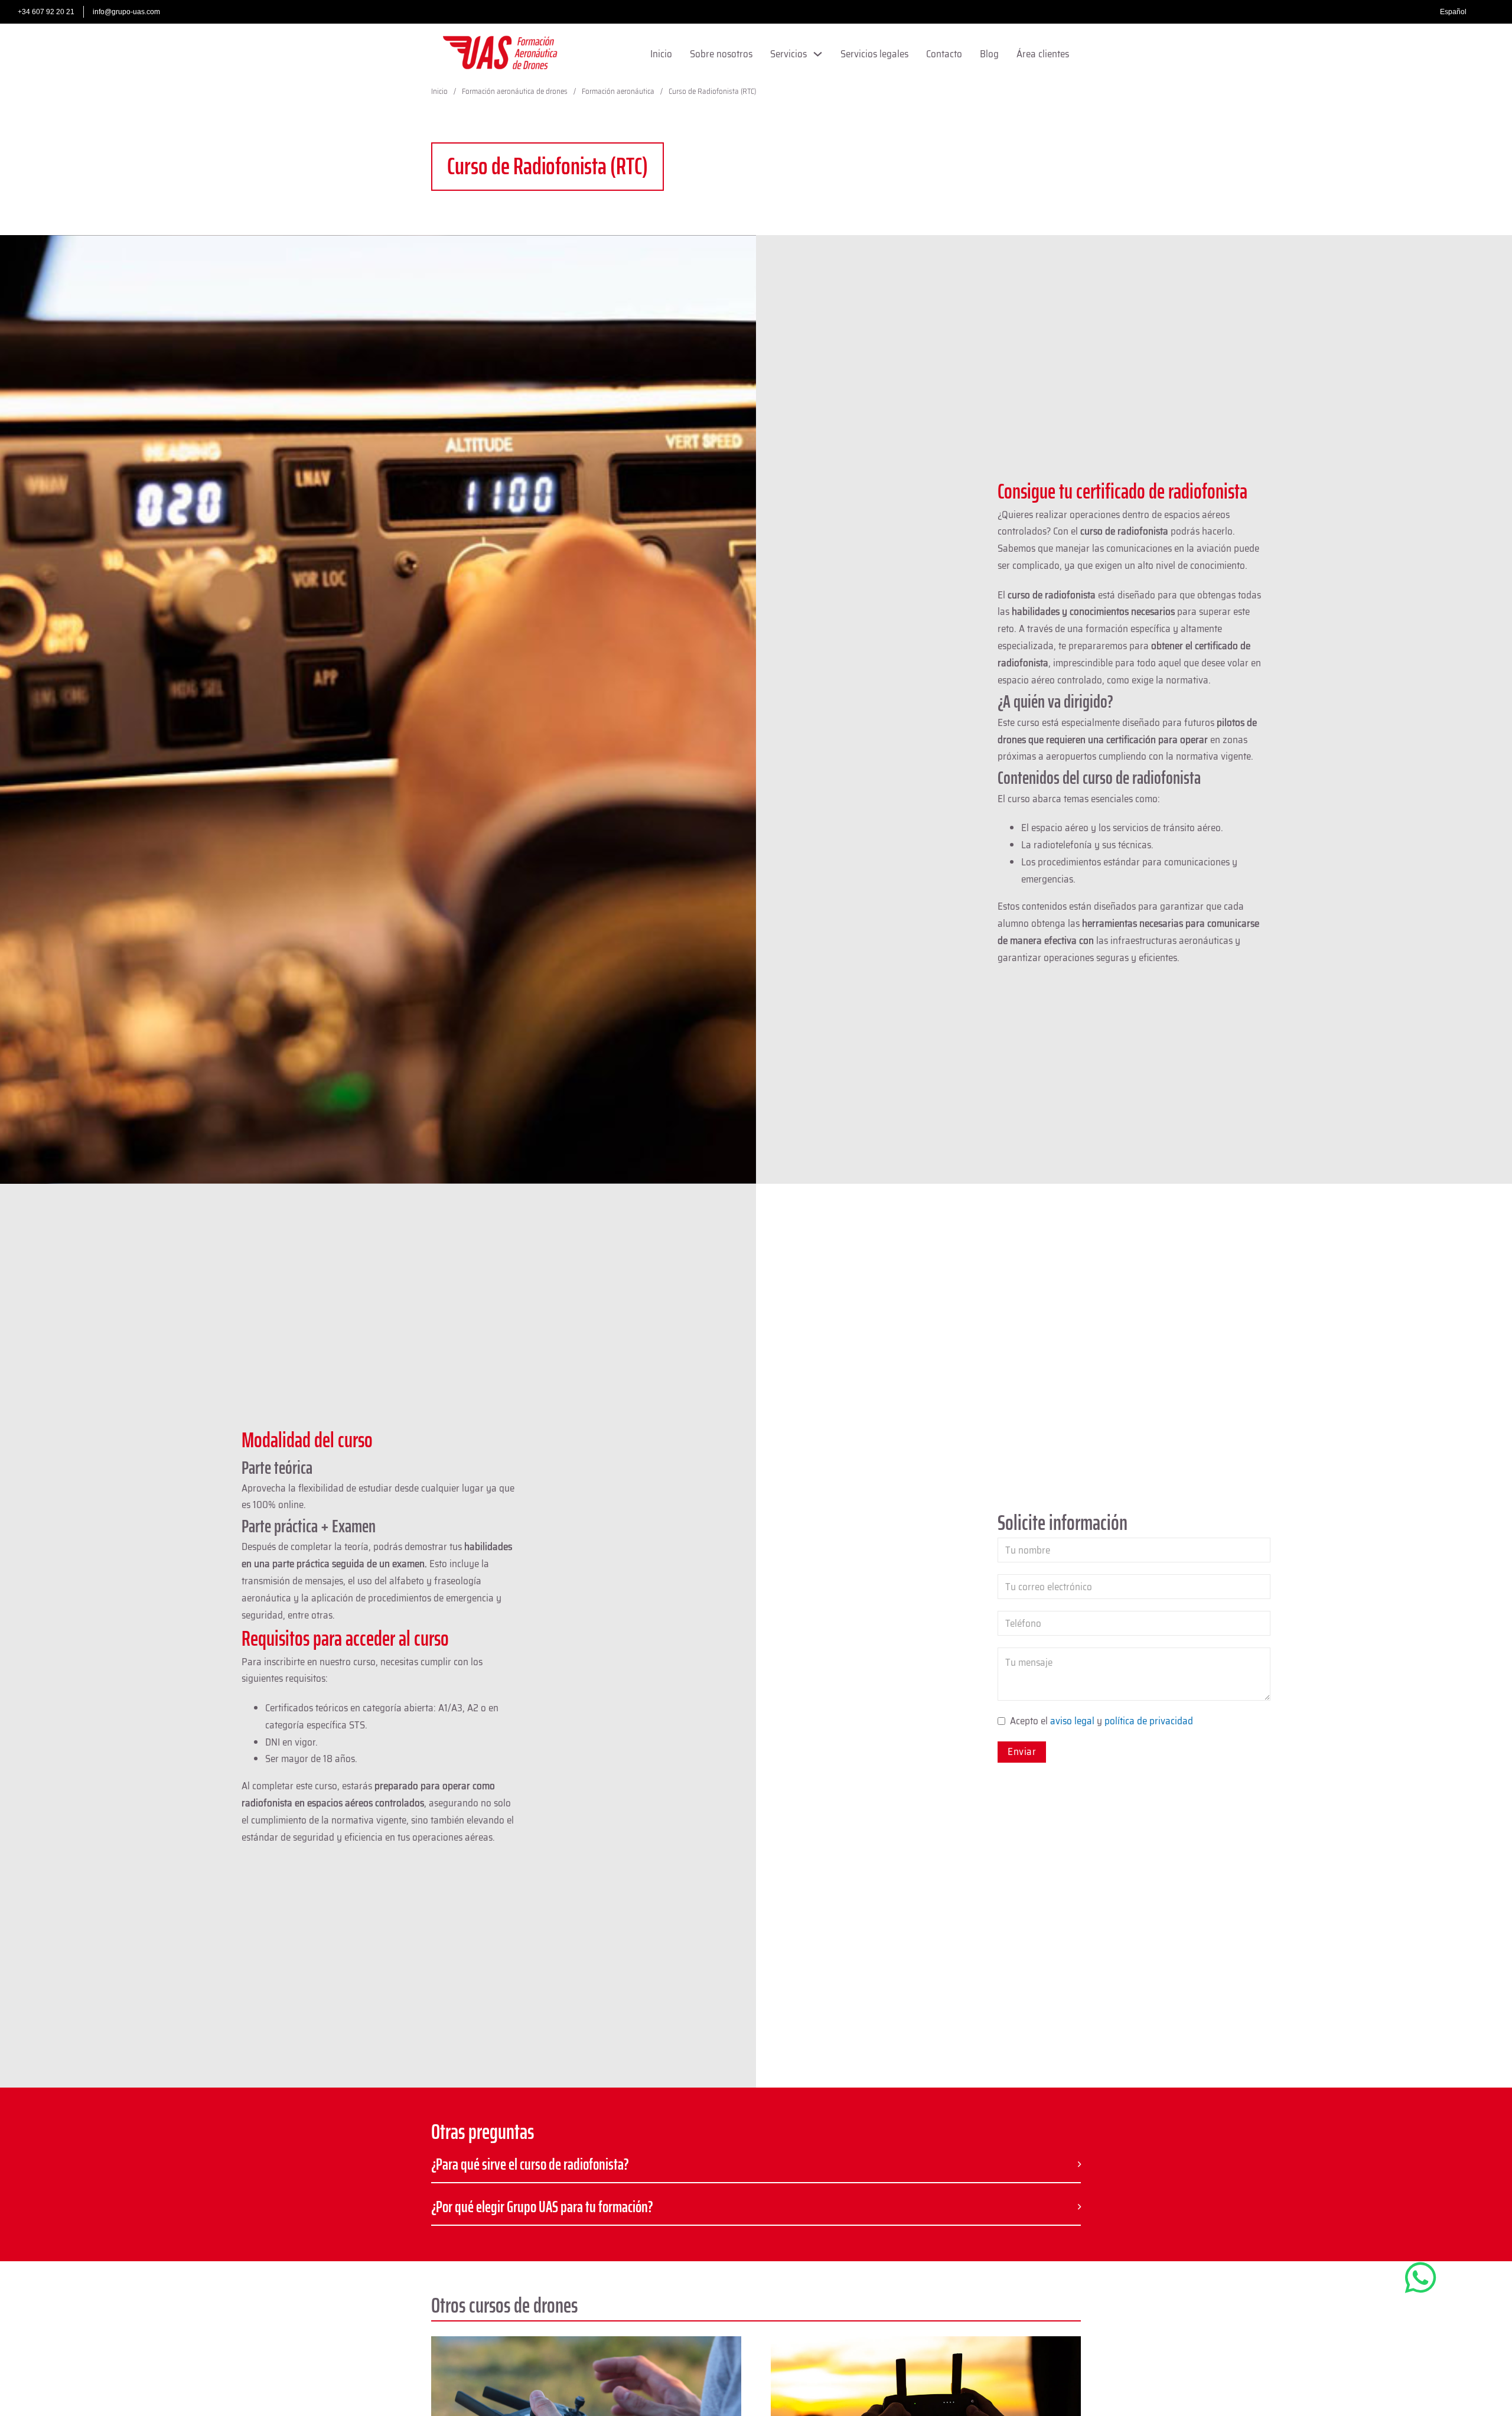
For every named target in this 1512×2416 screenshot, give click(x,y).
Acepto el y (1102, 1721)
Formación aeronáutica (618, 91)
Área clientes (1043, 54)
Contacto (944, 54)
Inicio (661, 54)
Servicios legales (874, 54)
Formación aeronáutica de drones (515, 91)
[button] (756, 2165)
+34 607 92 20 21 (46, 12)
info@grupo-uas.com (126, 12)
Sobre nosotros (721, 54)
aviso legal (1072, 1721)
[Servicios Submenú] (818, 54)
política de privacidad (1149, 1721)
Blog (989, 54)
